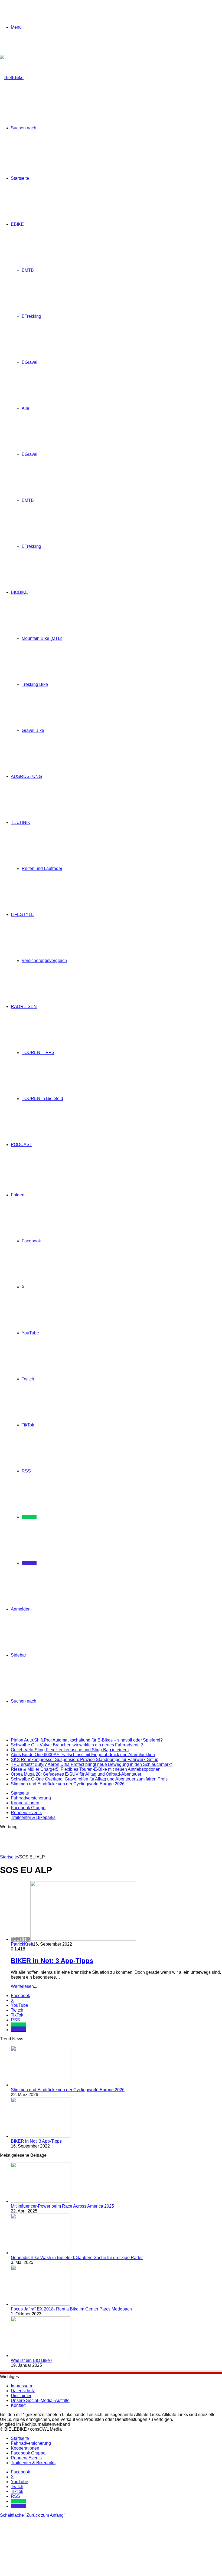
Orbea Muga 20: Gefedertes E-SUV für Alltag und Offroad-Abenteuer (76, 1774)
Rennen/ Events (26, 1813)
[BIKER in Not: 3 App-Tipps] (41, 2136)
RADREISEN (24, 1006)
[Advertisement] (99, 1841)
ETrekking (31, 316)
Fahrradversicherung (31, 1798)
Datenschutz (23, 2391)
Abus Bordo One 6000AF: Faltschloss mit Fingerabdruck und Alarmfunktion (83, 1755)
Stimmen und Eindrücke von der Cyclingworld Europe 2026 (68, 1784)
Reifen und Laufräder (42, 868)
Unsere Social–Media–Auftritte (40, 2400)
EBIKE (17, 224)
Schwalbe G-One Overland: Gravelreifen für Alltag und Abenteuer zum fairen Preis (89, 1779)
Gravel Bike (33, 730)
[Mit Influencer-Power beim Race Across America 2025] (41, 2201)
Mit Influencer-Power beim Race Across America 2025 (62, 2206)
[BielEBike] (12, 78)
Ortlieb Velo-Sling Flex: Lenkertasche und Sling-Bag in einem (70, 1750)
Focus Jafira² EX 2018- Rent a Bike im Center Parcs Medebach (71, 2309)
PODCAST (22, 1145)
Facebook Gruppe (28, 1808)
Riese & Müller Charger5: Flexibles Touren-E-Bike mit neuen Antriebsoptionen (86, 1769)
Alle (25, 408)
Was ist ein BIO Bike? (32, 2360)
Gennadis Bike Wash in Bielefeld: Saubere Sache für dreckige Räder (77, 2258)
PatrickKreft (22, 1944)
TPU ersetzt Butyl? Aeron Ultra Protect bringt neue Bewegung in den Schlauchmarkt (91, 1764)
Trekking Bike (35, 684)
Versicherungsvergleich (44, 960)
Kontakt (18, 2405)
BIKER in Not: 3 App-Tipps (52, 1961)
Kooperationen (25, 1803)
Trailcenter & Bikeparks (33, 1817)
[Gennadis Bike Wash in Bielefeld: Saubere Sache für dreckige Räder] (41, 2253)
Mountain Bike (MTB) (42, 638)
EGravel (30, 362)
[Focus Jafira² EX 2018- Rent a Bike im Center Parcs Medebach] (41, 2304)
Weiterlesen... (24, 1986)
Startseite (20, 178)
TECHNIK (21, 822)
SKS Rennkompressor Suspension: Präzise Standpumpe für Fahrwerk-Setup (85, 1760)
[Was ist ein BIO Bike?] (41, 2356)
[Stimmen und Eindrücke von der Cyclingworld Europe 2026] (41, 2085)
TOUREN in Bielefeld (42, 1099)
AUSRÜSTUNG (26, 776)
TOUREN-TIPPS (38, 1053)
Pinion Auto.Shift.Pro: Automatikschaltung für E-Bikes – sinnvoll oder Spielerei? (87, 1740)
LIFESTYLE (22, 914)
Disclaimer (21, 2396)
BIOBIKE (19, 592)
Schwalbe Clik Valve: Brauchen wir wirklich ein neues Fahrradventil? (77, 1745)
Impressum (21, 2386)
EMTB (28, 270)
